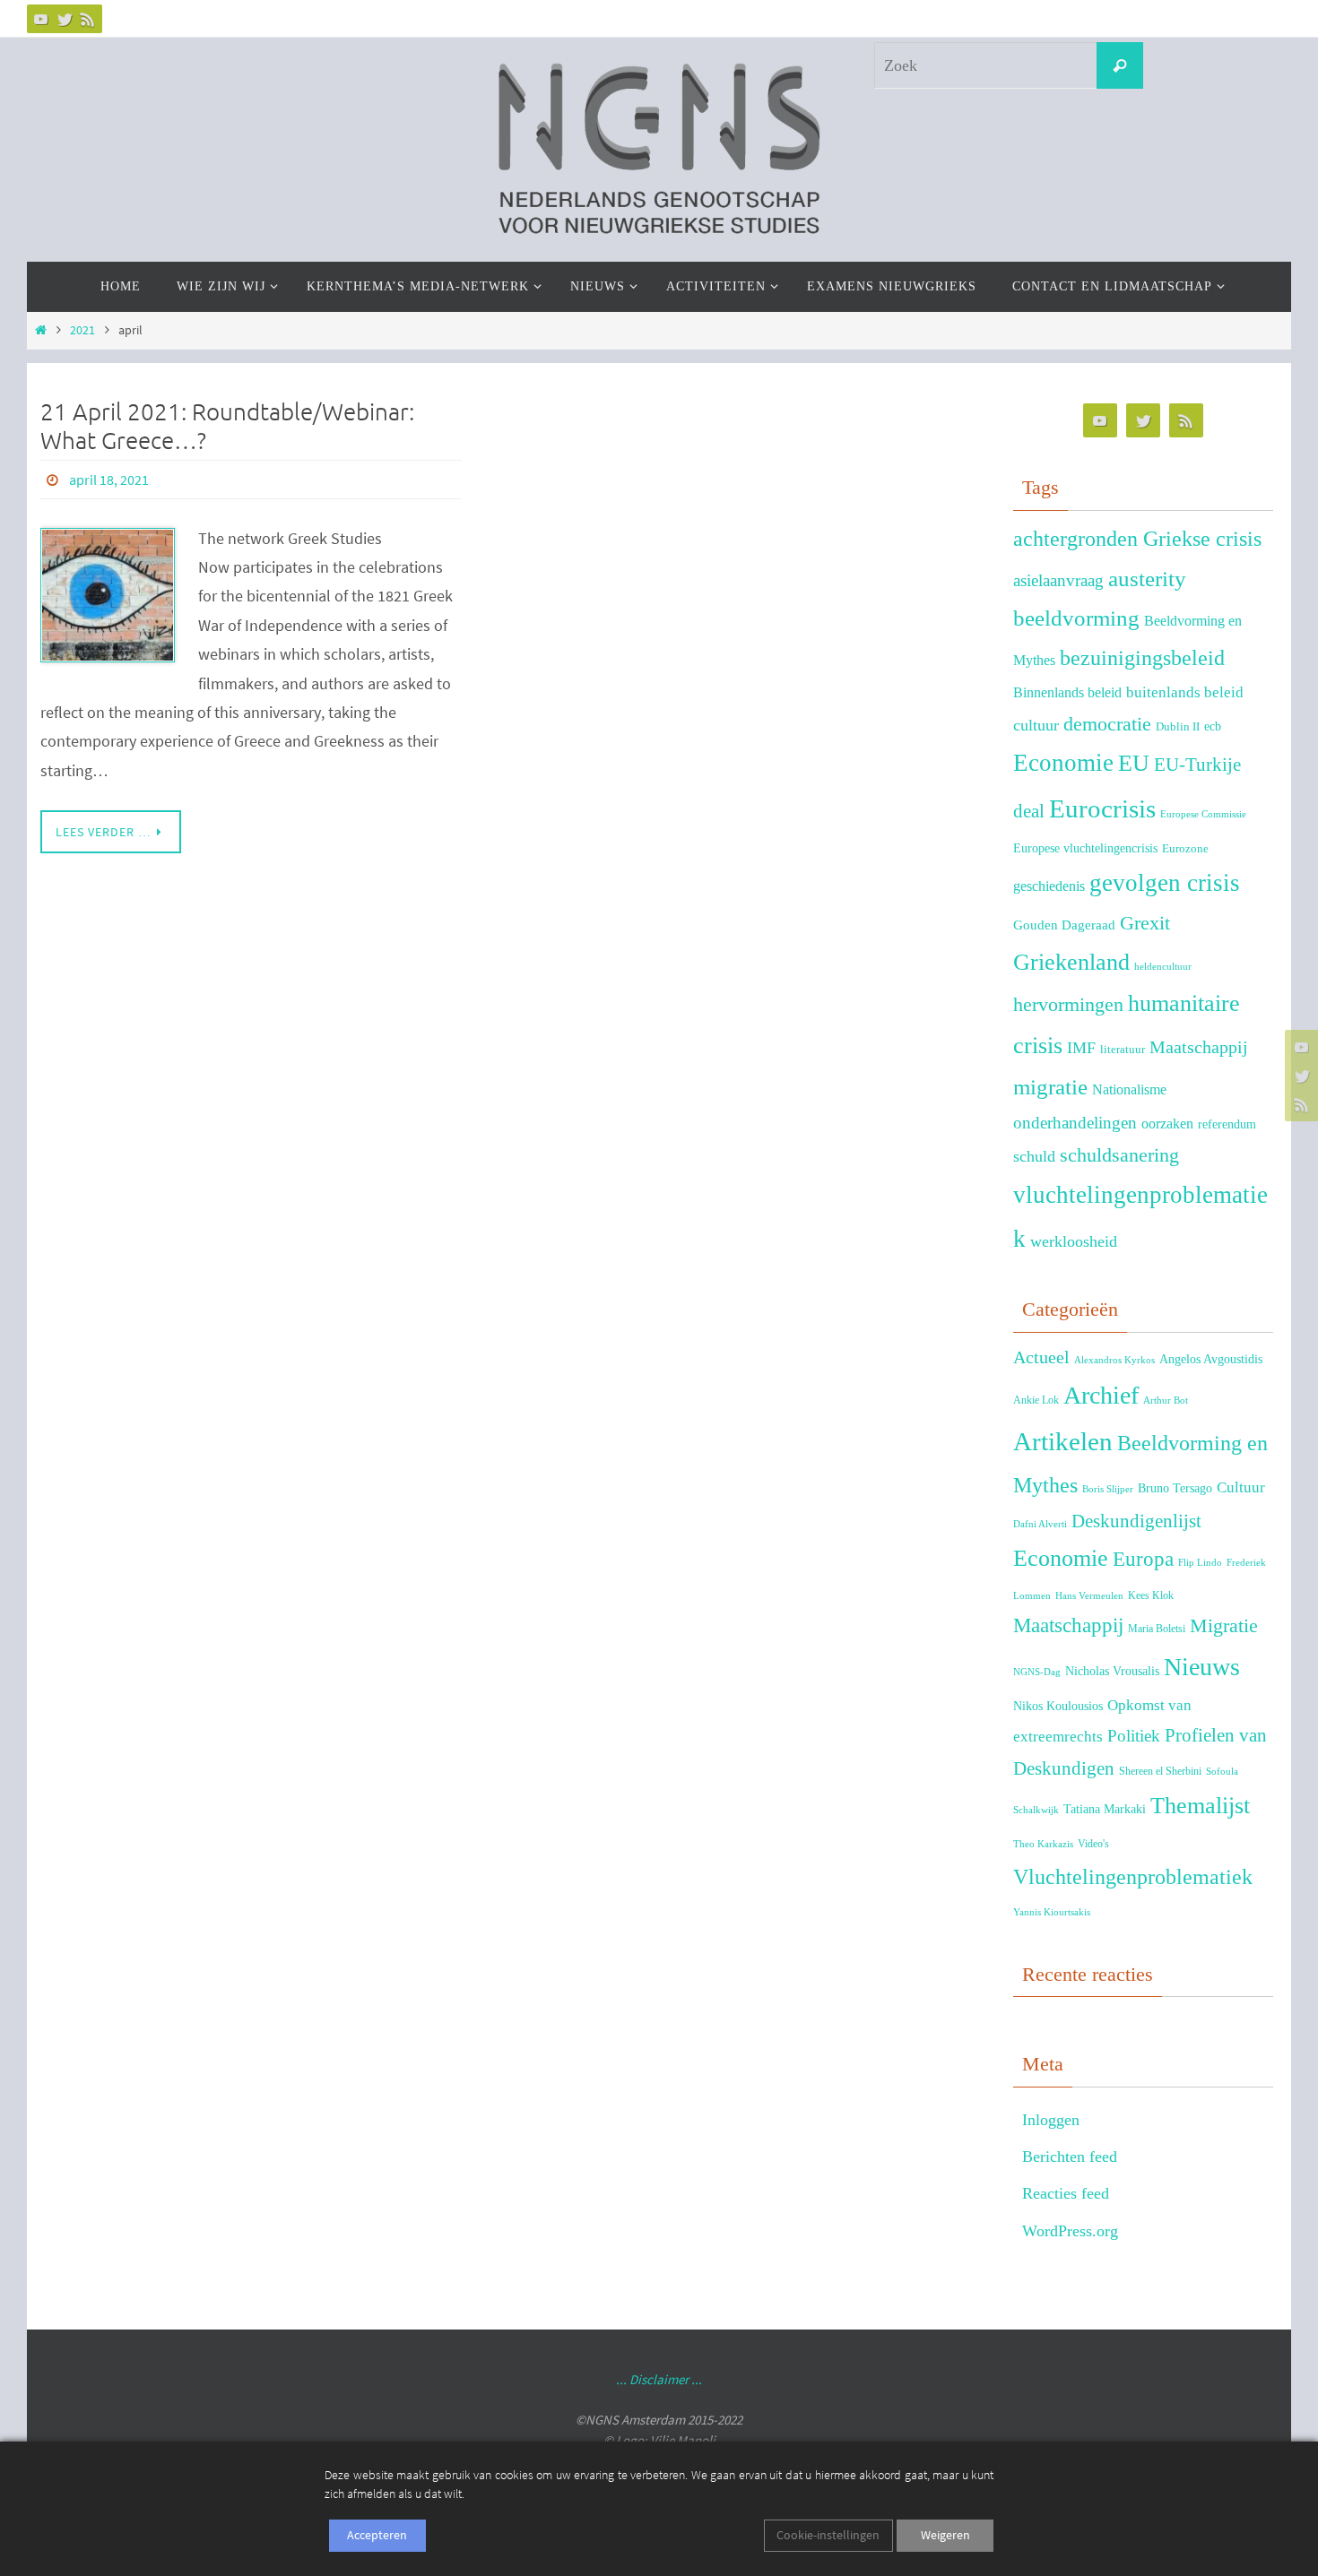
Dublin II (1178, 727)
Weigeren (945, 2535)
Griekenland (1071, 962)
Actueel (1041, 1357)
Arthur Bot (1166, 1400)
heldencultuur (1163, 967)
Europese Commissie (1203, 814)
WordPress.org (1070, 2231)
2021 (82, 330)
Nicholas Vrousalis (1112, 1671)
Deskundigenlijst (1136, 1521)
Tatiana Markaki (1105, 1809)
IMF (1081, 1048)
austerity (1147, 579)
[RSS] (88, 19)
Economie (1063, 763)
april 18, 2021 (109, 480)
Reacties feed (1066, 2193)
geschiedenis (1049, 886)
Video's (1093, 1844)
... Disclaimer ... (659, 2379)
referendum (1227, 1124)
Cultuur (1241, 1487)
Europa (1143, 1559)
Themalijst (1200, 1806)
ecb (1213, 726)
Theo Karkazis (1043, 1844)
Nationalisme (1129, 1089)
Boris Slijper (1108, 1489)
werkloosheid (1074, 1241)
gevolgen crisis (1165, 883)
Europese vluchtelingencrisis (1085, 848)
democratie (1107, 724)
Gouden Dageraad (1064, 925)
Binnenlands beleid (1067, 692)
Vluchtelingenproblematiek (1133, 1876)
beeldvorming (1076, 618)
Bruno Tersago (1175, 1488)
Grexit (1145, 923)
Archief (1101, 1395)
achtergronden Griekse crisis (1137, 539)
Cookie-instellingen (828, 2535)
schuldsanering (1119, 1155)
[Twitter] (65, 19)
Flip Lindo (1200, 1563)
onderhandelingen (1075, 1123)
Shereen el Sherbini (1160, 1771)
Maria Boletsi (1157, 1629)
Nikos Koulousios (1058, 1706)
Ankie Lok (1036, 1400)
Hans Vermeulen (1089, 1596)
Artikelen (1063, 1441)
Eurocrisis (1102, 808)
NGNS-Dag (1037, 1672)
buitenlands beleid (1185, 692)
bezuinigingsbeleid (1142, 658)
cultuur (1036, 725)
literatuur (1123, 1050)
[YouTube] (41, 19)
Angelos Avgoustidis (1211, 1359)
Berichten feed (1070, 2157)
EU (1134, 763)
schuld (1034, 1156)
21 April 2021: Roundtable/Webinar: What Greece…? (227, 427)
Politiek (1134, 1736)
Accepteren (377, 2535)
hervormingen (1068, 1004)
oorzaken (1167, 1124)
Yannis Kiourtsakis (1052, 1912)
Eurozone (1185, 849)
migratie (1050, 1086)
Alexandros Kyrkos (1114, 1360)
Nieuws (1202, 1667)
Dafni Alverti (1040, 1524)
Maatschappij (1199, 1047)
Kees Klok (1151, 1595)
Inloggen (1051, 2120)
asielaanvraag (1058, 580)
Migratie (1224, 1625)
